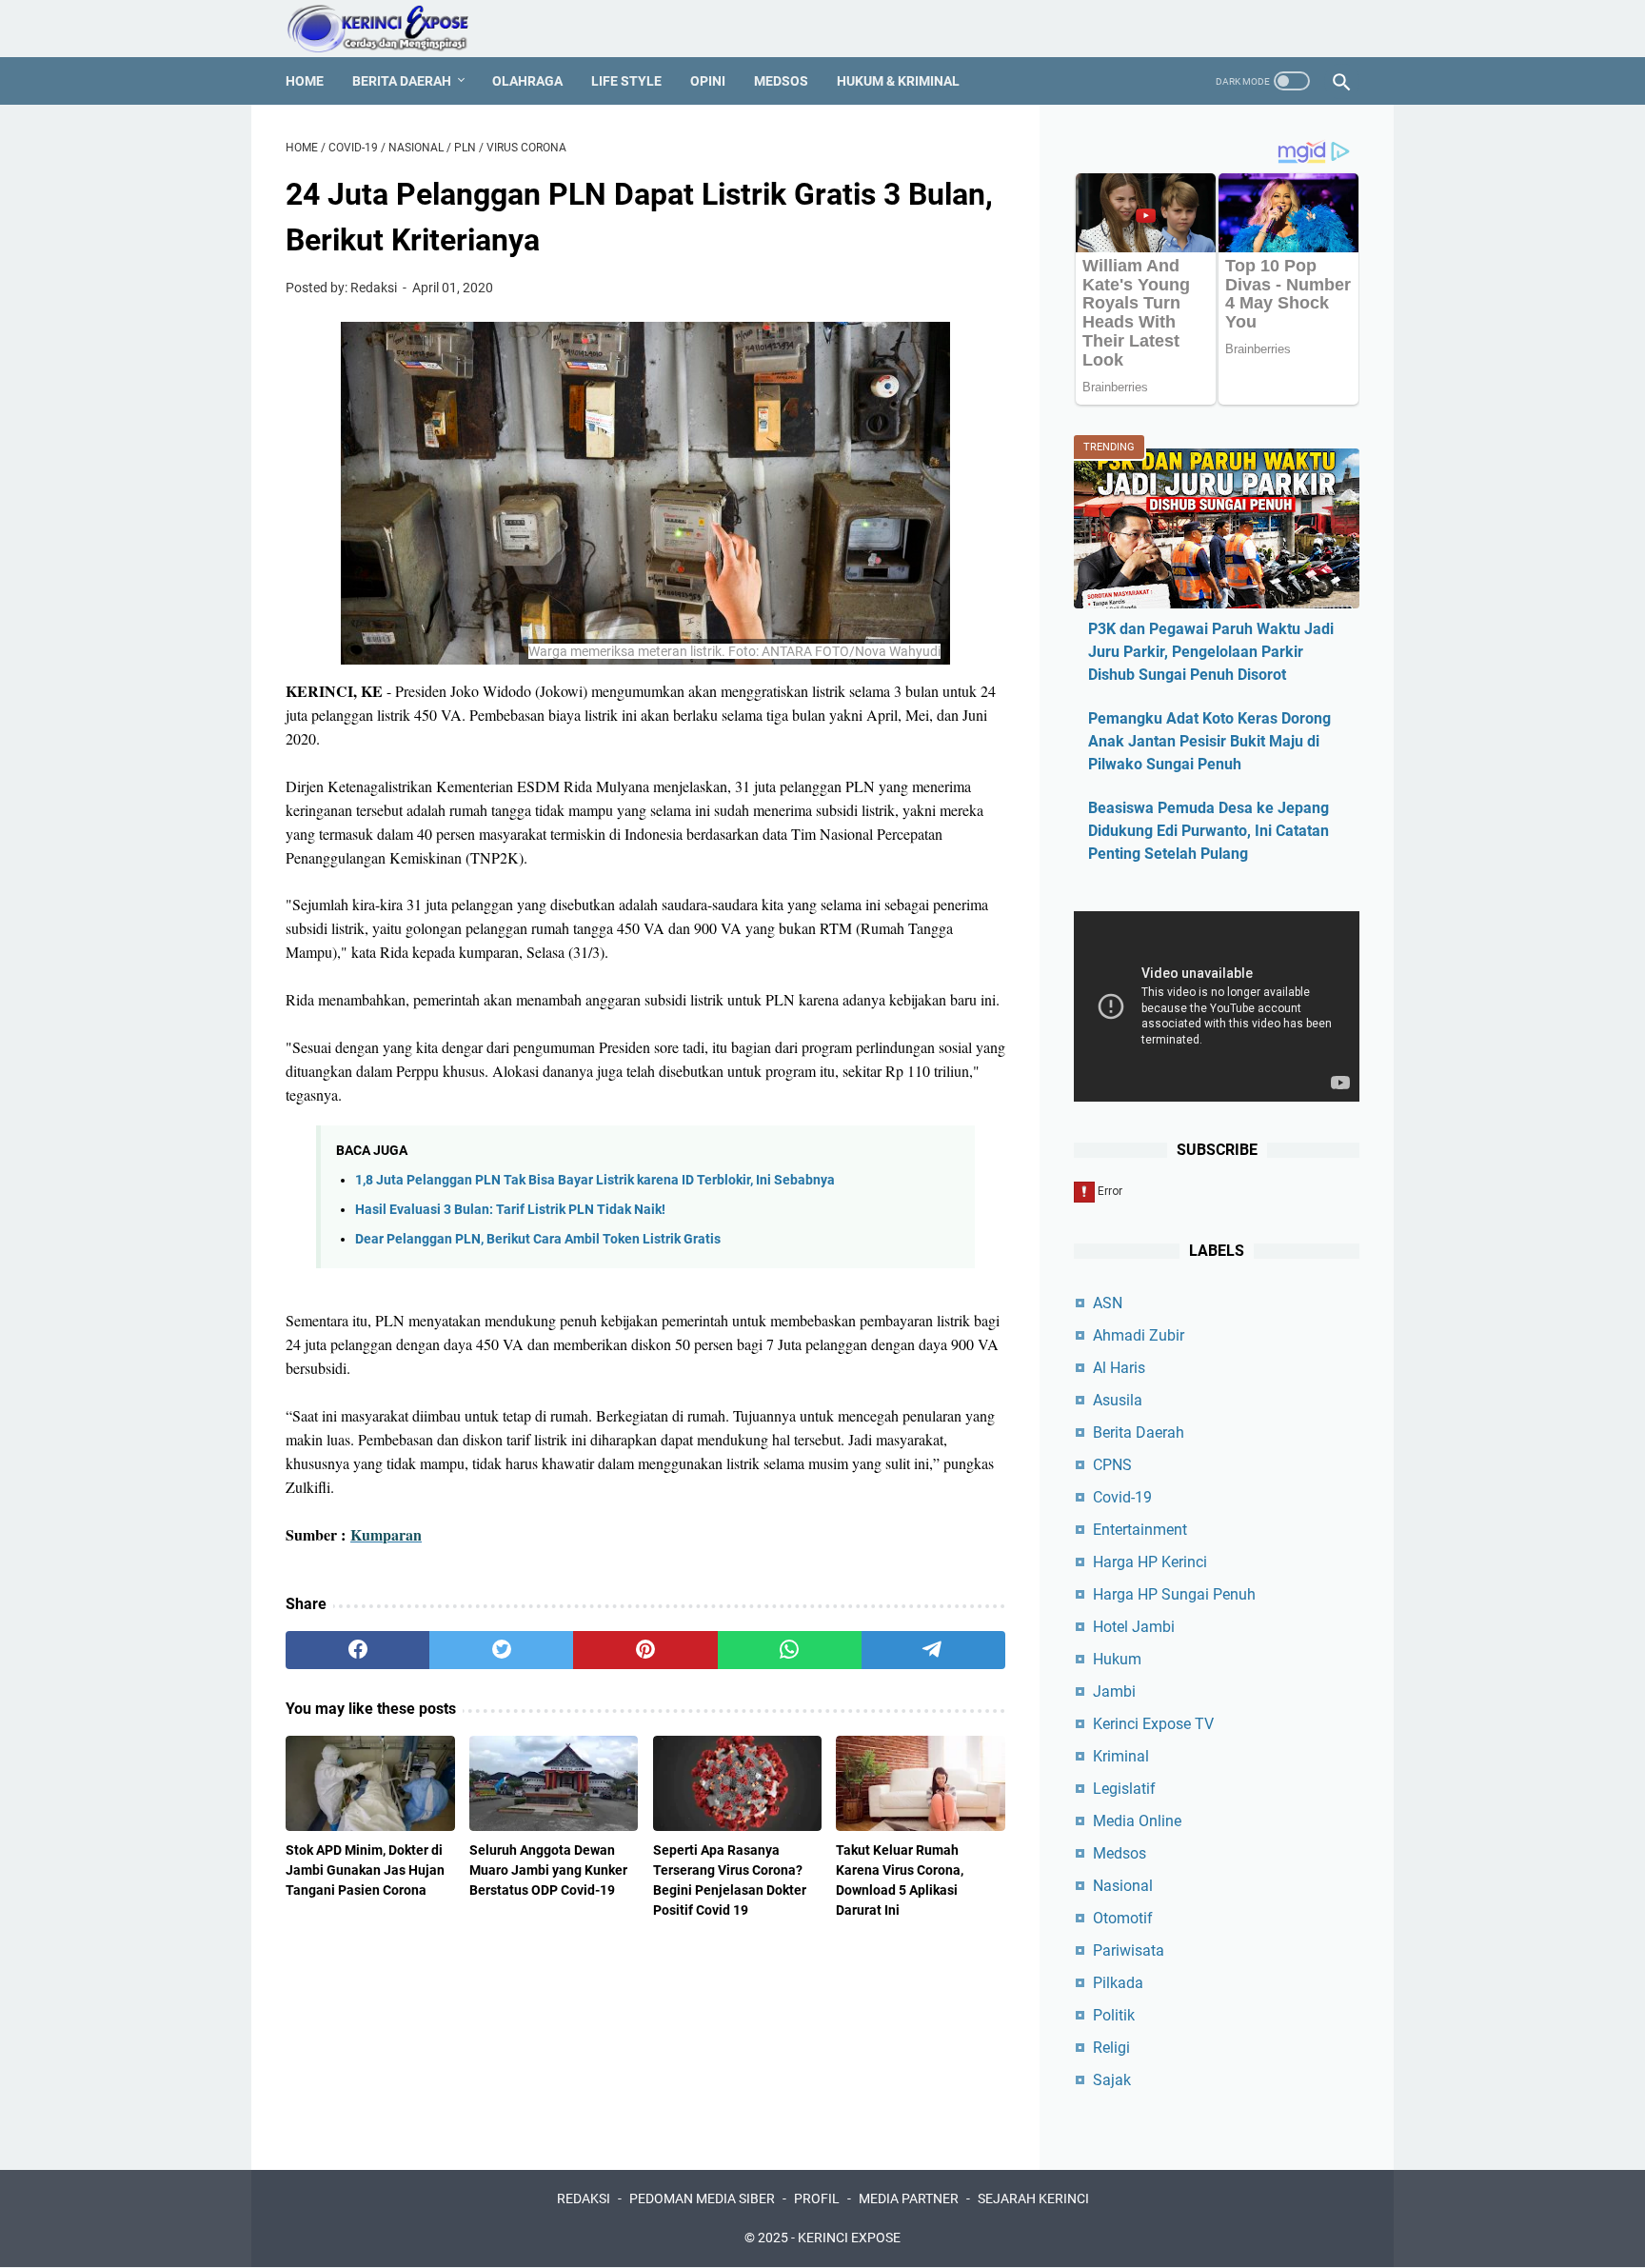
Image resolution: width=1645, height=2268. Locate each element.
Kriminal (1121, 1756)
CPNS (1112, 1465)
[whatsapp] (790, 1650)
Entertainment (1140, 1530)
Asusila (1118, 1400)
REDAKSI (584, 2198)
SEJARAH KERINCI (1033, 2198)
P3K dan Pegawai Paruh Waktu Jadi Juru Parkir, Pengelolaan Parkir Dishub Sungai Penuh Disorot (1211, 652)
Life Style (626, 81)
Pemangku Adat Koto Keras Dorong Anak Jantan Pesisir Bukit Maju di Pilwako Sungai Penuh (1209, 741)
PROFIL (817, 2198)
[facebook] (357, 1650)
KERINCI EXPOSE (849, 2238)
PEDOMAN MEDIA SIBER (702, 2198)
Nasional (1123, 1886)
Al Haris (1119, 1368)
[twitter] (501, 1650)
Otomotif (1123, 1918)
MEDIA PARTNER (909, 2198)
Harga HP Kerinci (1150, 1562)
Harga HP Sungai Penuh (1174, 1594)
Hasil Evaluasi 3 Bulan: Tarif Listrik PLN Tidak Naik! (510, 1210)
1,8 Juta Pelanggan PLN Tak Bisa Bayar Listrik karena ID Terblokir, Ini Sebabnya (595, 1180)
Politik (1114, 2015)
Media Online (1137, 1821)
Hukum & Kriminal (898, 81)
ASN (1108, 1303)
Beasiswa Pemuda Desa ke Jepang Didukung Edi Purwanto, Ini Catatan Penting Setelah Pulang (1209, 831)
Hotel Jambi (1134, 1627)
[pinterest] (645, 1650)
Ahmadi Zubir (1139, 1335)
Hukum (1117, 1659)
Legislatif (1124, 1789)
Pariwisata (1129, 1950)
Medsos (781, 81)
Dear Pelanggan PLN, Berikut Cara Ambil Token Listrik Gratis (538, 1239)
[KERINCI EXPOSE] (391, 29)
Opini (708, 81)
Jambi (1114, 1691)
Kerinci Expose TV (1153, 1724)
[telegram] (933, 1650)
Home (305, 81)
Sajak (1112, 2080)
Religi (1111, 2048)
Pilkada (1118, 1983)
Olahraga (527, 81)
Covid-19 (1122, 1497)
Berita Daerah (402, 81)
